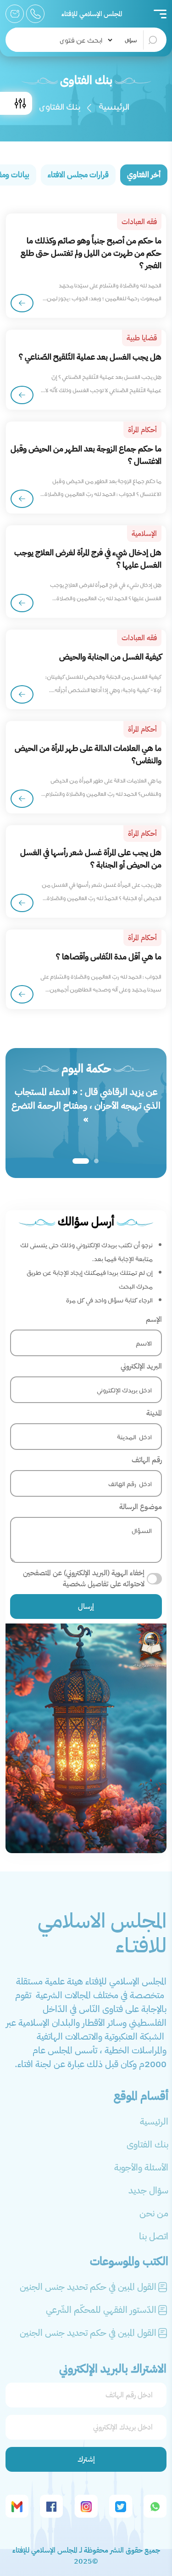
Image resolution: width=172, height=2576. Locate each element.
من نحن (154, 2213)
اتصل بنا (154, 2236)
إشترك (86, 2459)
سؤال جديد (148, 2190)
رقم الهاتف (147, 1460)
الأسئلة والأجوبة (141, 2167)
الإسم (154, 1319)
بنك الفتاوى (147, 2144)
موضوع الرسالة (141, 1507)
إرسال (86, 1606)
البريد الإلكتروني (141, 1366)
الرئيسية (114, 106)
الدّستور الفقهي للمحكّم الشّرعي (101, 2310)
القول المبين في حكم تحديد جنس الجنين (88, 2287)
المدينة (154, 1413)
